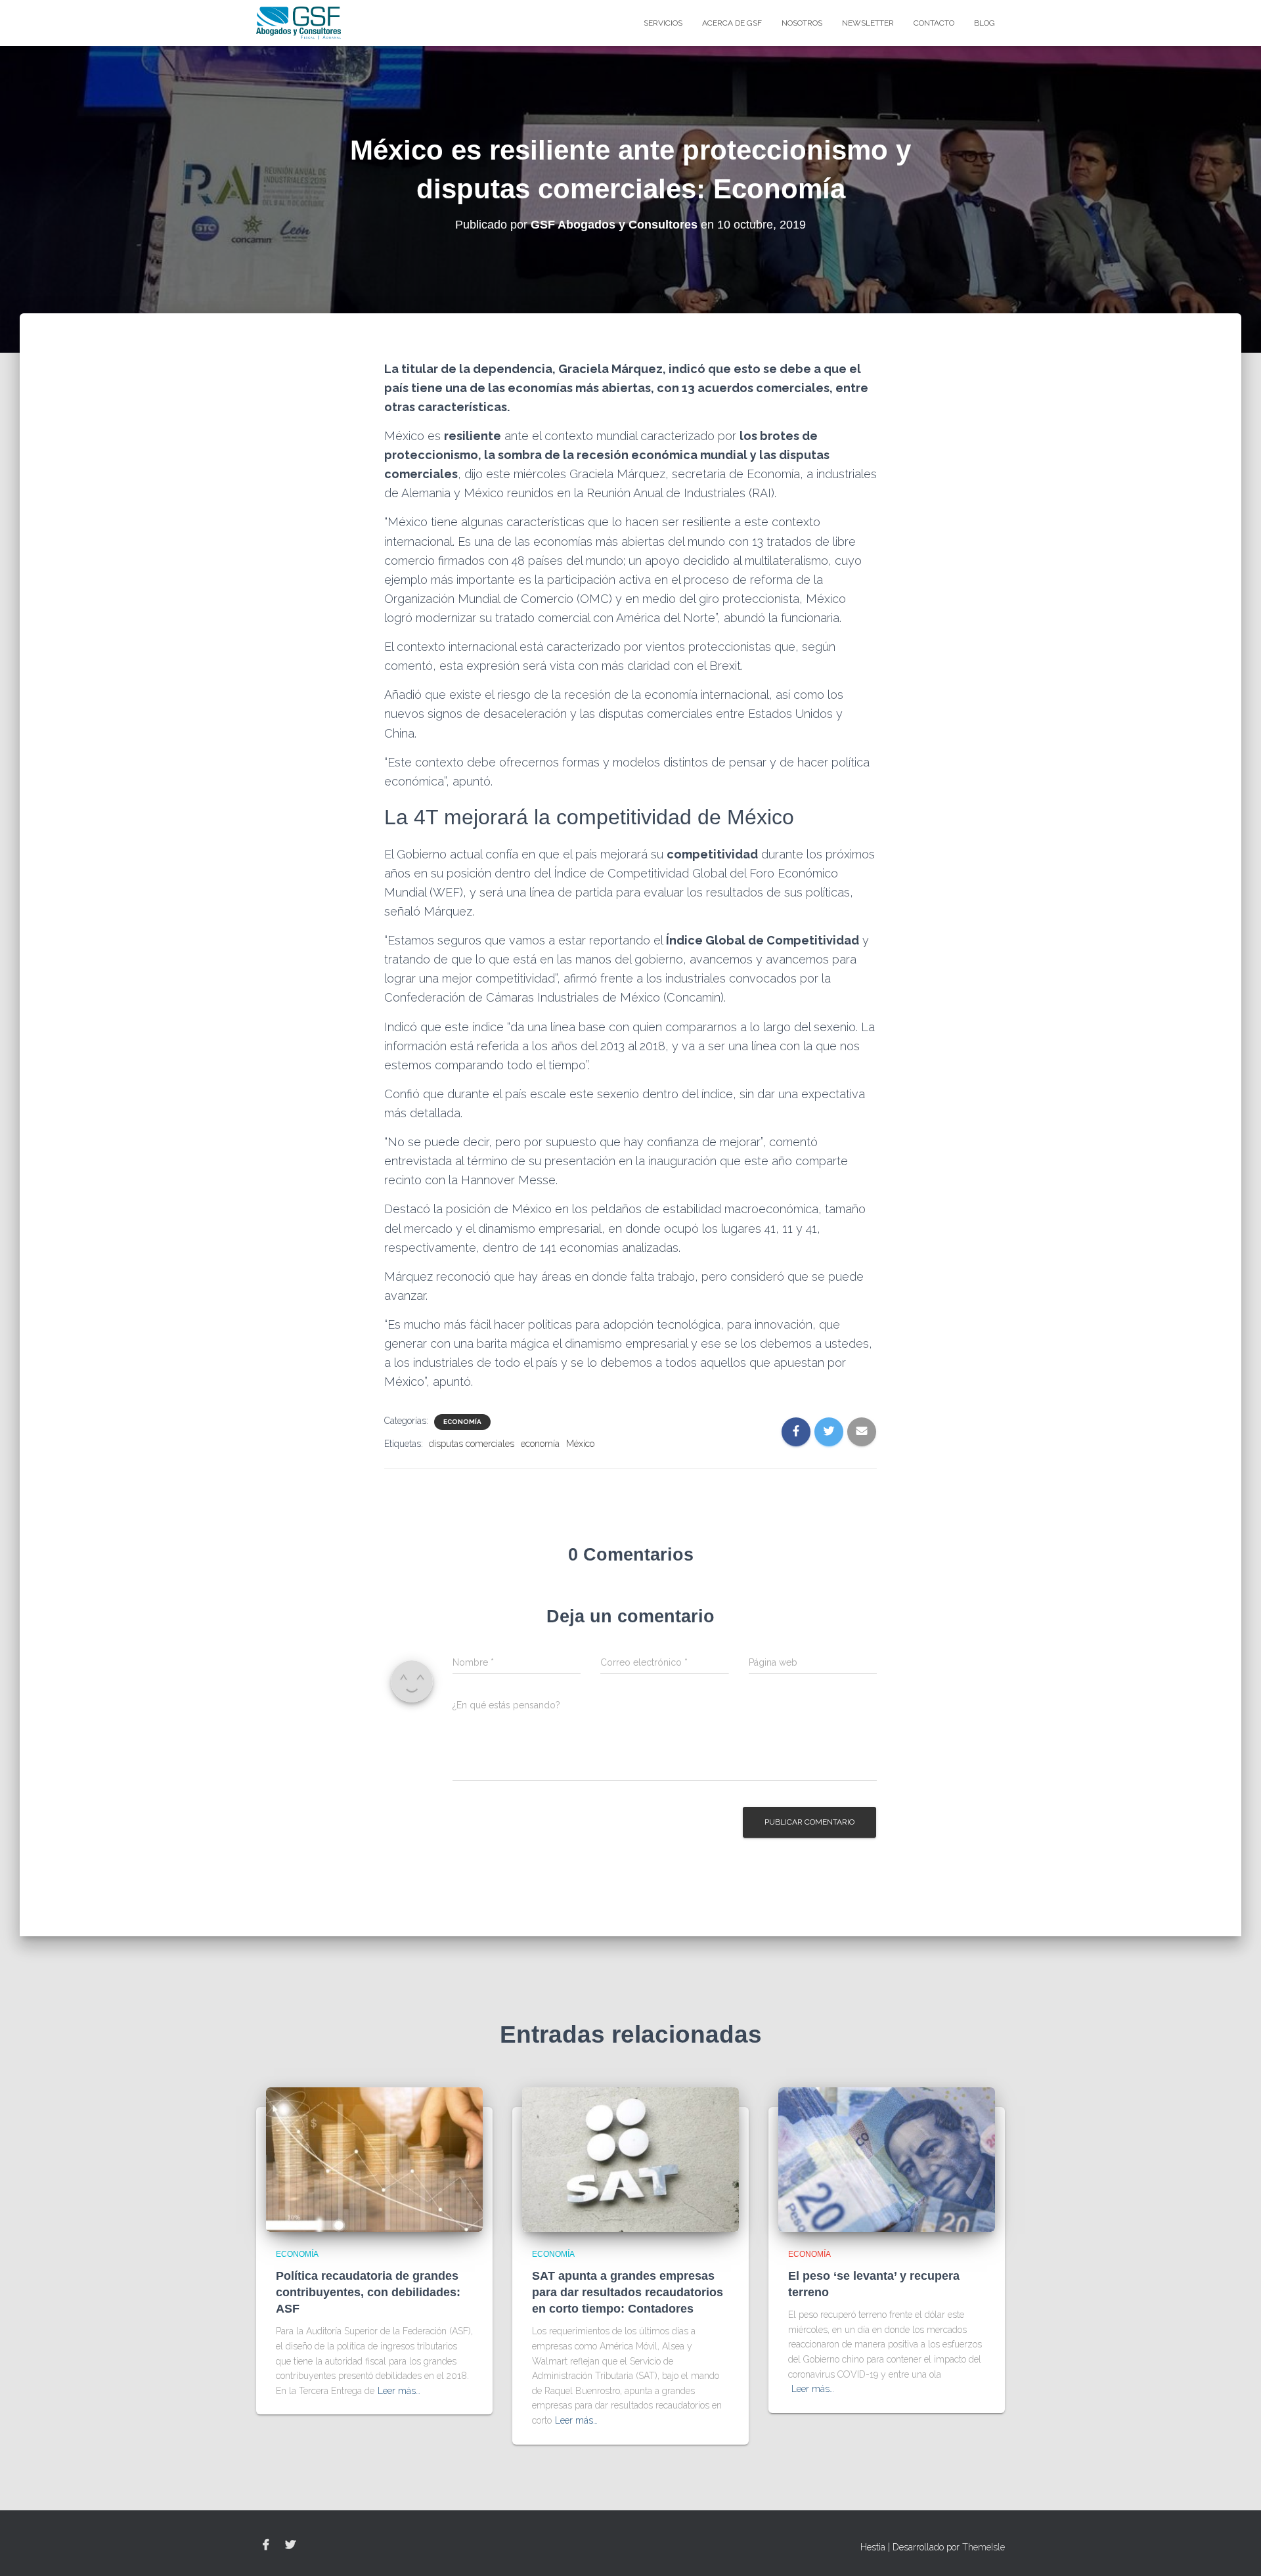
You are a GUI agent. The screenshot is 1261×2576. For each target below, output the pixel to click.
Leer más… (399, 2391)
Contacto (934, 23)
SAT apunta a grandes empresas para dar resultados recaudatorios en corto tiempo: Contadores (628, 2292)
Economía (462, 1422)
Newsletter (868, 23)
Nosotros (802, 23)
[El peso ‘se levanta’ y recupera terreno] (887, 2159)
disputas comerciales (472, 1444)
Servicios (663, 23)
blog (984, 23)
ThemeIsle (984, 2547)
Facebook (266, 2545)
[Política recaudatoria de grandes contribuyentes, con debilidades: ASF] (374, 2159)
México (580, 1444)
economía (540, 1444)
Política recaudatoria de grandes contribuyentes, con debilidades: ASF (368, 2292)
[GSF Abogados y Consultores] (299, 23)
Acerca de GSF (732, 23)
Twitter (290, 2545)
